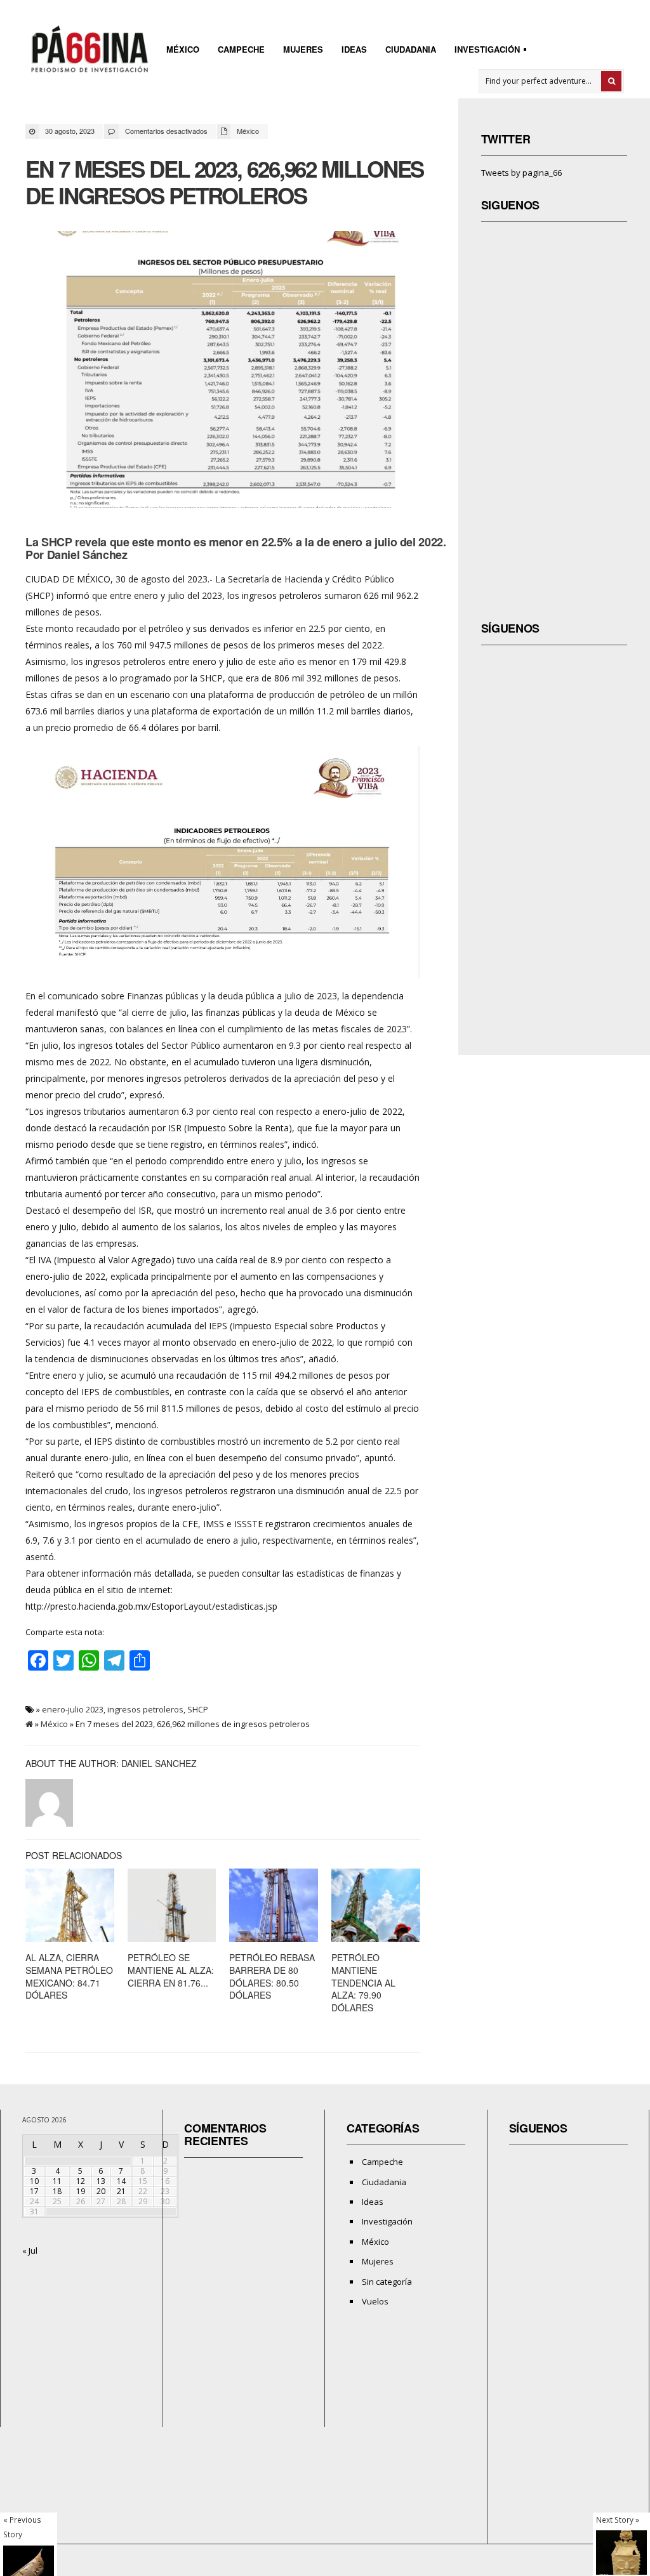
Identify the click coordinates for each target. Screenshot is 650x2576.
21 (121, 2191)
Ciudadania (411, 49)
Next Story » (618, 2520)
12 (81, 2181)
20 (101, 2191)
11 (57, 2181)
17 (34, 2191)
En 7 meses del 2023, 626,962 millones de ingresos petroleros (224, 182)
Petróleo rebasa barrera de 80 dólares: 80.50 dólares (272, 1976)
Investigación (483, 51)
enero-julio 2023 (73, 1709)
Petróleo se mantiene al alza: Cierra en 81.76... (171, 1970)
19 (81, 2191)
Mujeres (303, 49)
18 (57, 2191)
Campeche (241, 49)
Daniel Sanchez (159, 1763)
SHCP (198, 1709)
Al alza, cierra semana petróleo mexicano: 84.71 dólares (69, 1976)
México (183, 49)
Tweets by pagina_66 (521, 173)
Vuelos (375, 2301)
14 (121, 2181)
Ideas (354, 49)
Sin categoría (387, 2282)
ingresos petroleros (145, 1709)
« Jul (30, 2251)
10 (34, 2181)
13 (101, 2181)
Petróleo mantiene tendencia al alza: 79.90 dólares (363, 1982)
